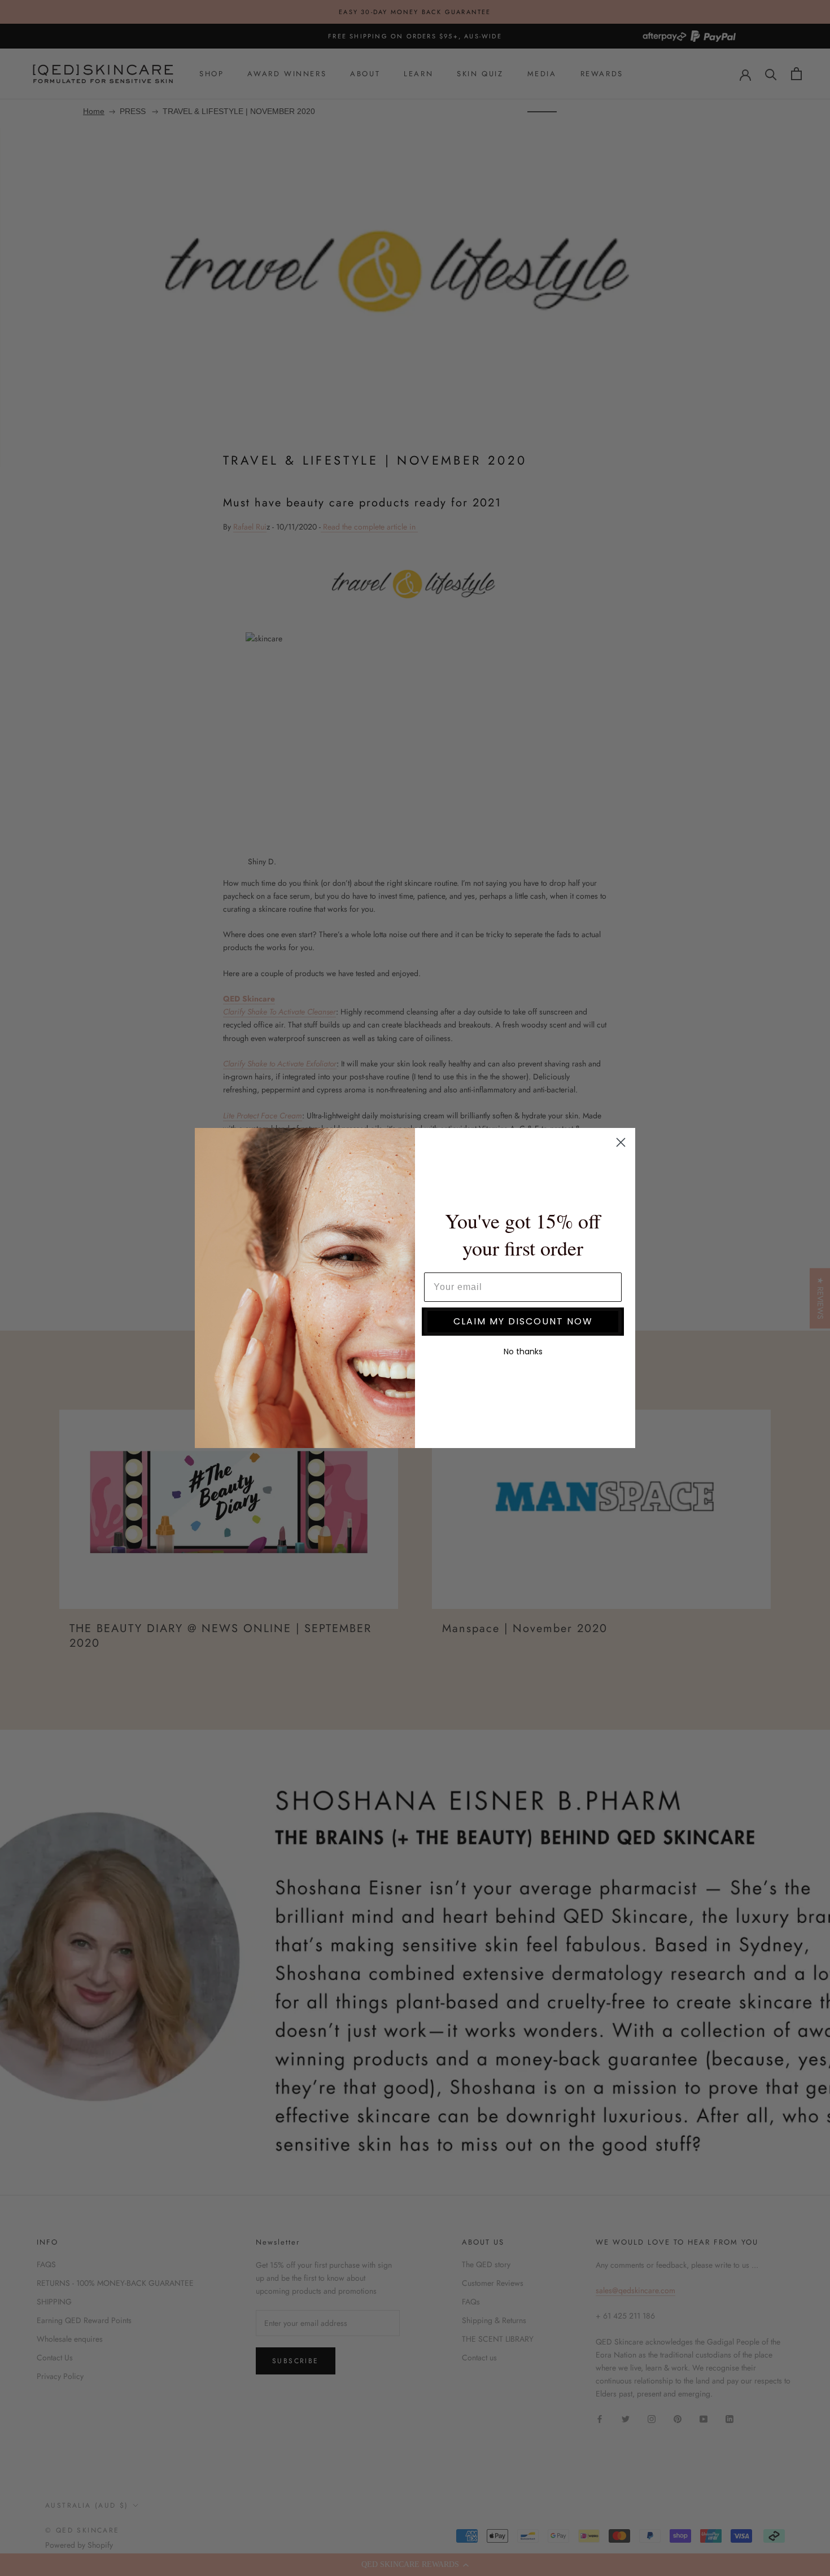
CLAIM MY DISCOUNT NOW (523, 1321)
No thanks (523, 1352)
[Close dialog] (621, 1142)
